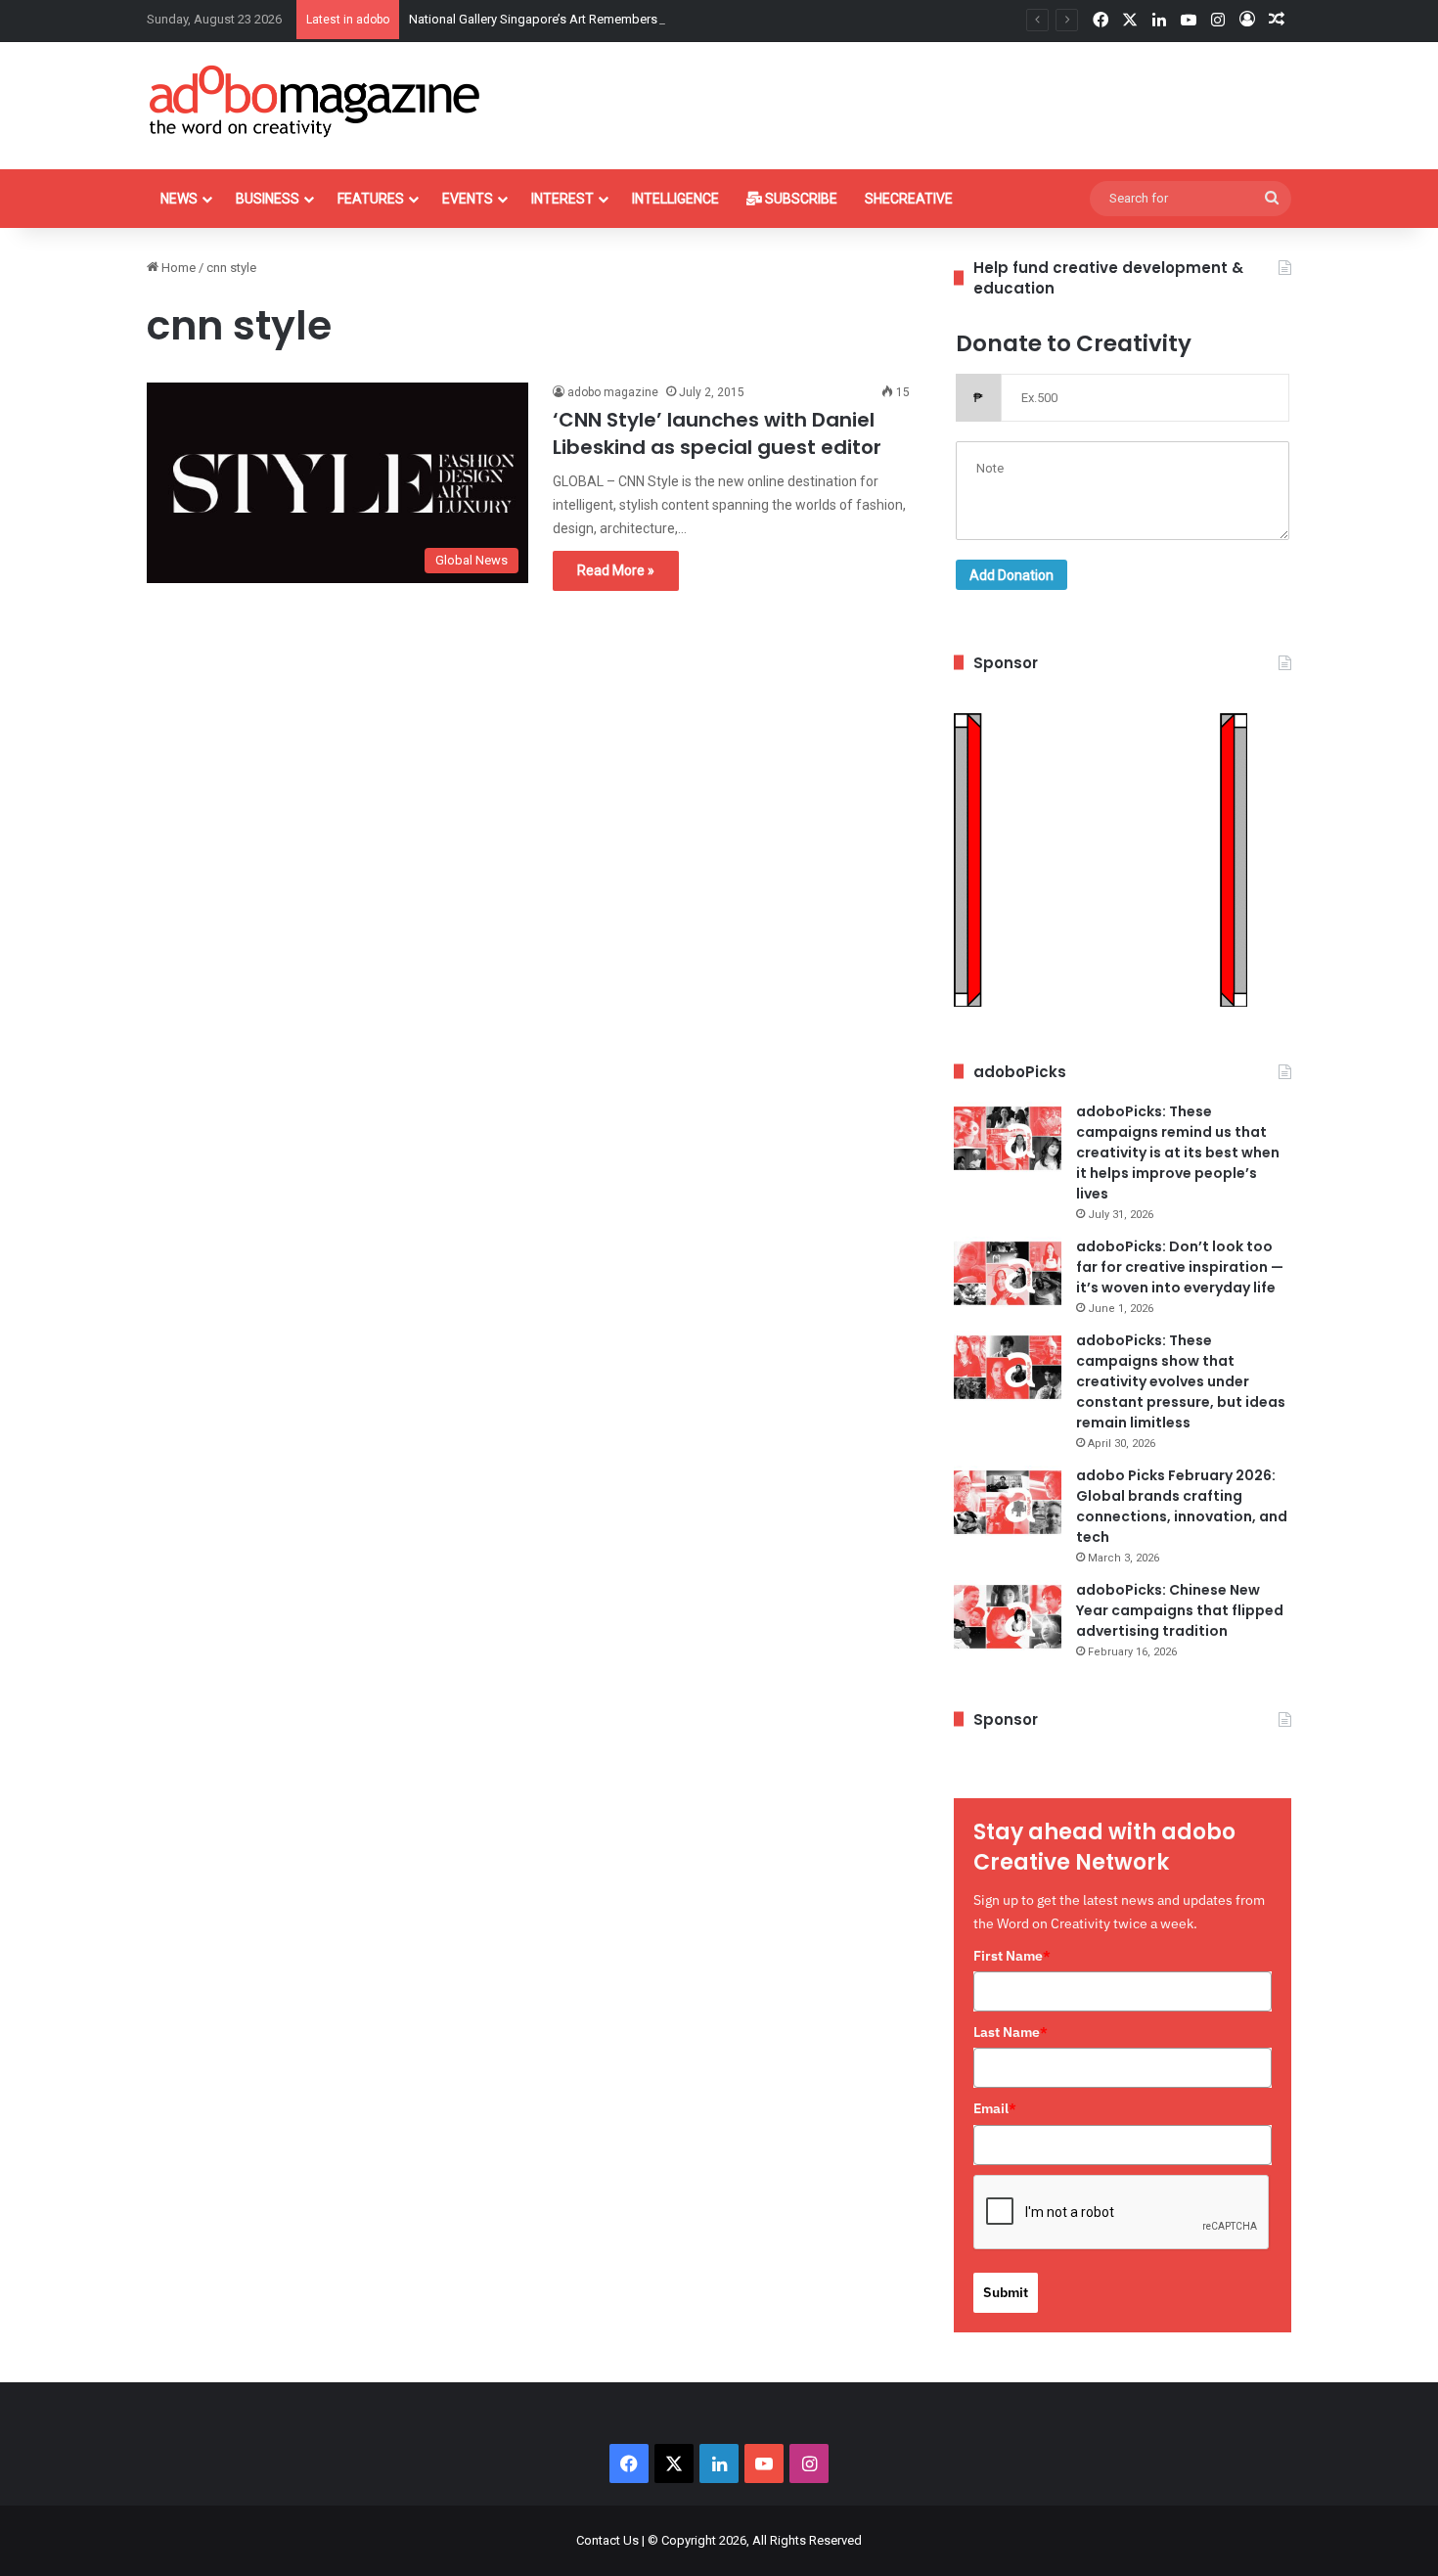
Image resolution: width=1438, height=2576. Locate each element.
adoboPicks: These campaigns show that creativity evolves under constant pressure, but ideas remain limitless (1181, 1381)
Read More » (616, 570)
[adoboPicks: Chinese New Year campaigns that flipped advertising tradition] (1008, 1617)
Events (468, 199)
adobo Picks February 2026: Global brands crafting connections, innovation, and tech (1182, 1506)
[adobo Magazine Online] (315, 101)
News (179, 199)
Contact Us (607, 2540)
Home (177, 268)
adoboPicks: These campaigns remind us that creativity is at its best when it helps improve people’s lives (1178, 1152)
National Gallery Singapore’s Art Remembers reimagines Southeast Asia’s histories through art (673, 19)
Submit (1006, 2292)
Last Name (1011, 2032)
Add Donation (1011, 575)
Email (995, 2108)
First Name (1012, 1956)
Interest (562, 199)
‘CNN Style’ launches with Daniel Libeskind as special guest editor (717, 433)
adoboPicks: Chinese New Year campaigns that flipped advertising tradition (1180, 1610)
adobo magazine (613, 392)
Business (268, 199)
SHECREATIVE (909, 199)
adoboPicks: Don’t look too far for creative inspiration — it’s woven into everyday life (1180, 1267)
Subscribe (800, 199)
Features (371, 199)
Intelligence (675, 199)
